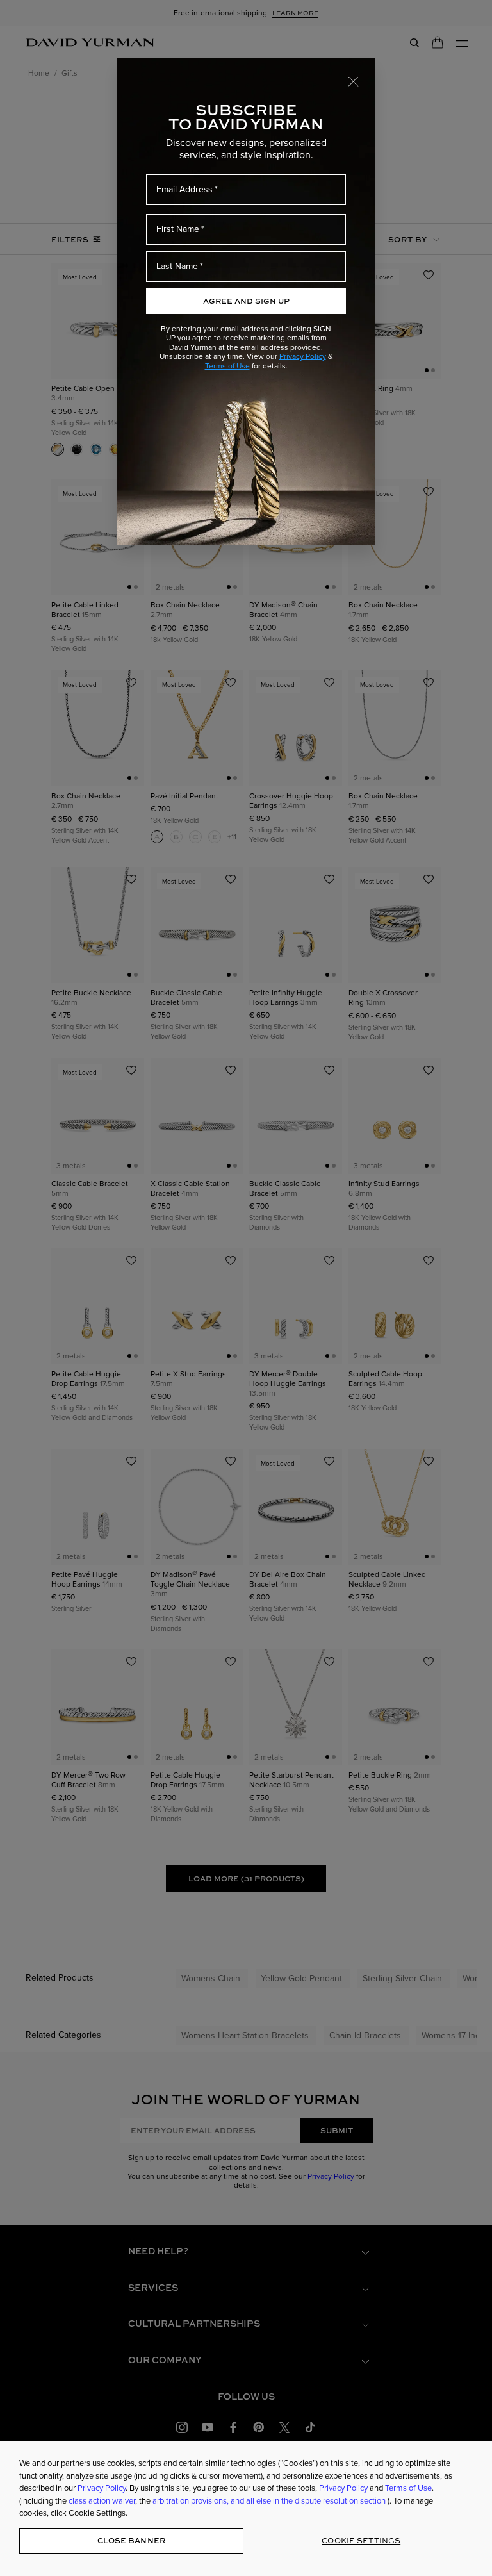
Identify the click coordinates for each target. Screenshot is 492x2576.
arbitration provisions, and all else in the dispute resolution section (270, 2501)
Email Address (184, 189)
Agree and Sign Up (246, 301)
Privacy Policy (303, 356)
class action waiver (102, 2501)
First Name (178, 229)
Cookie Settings (361, 2540)
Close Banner (131, 2540)
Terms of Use (227, 366)
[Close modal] (354, 81)
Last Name (177, 266)
